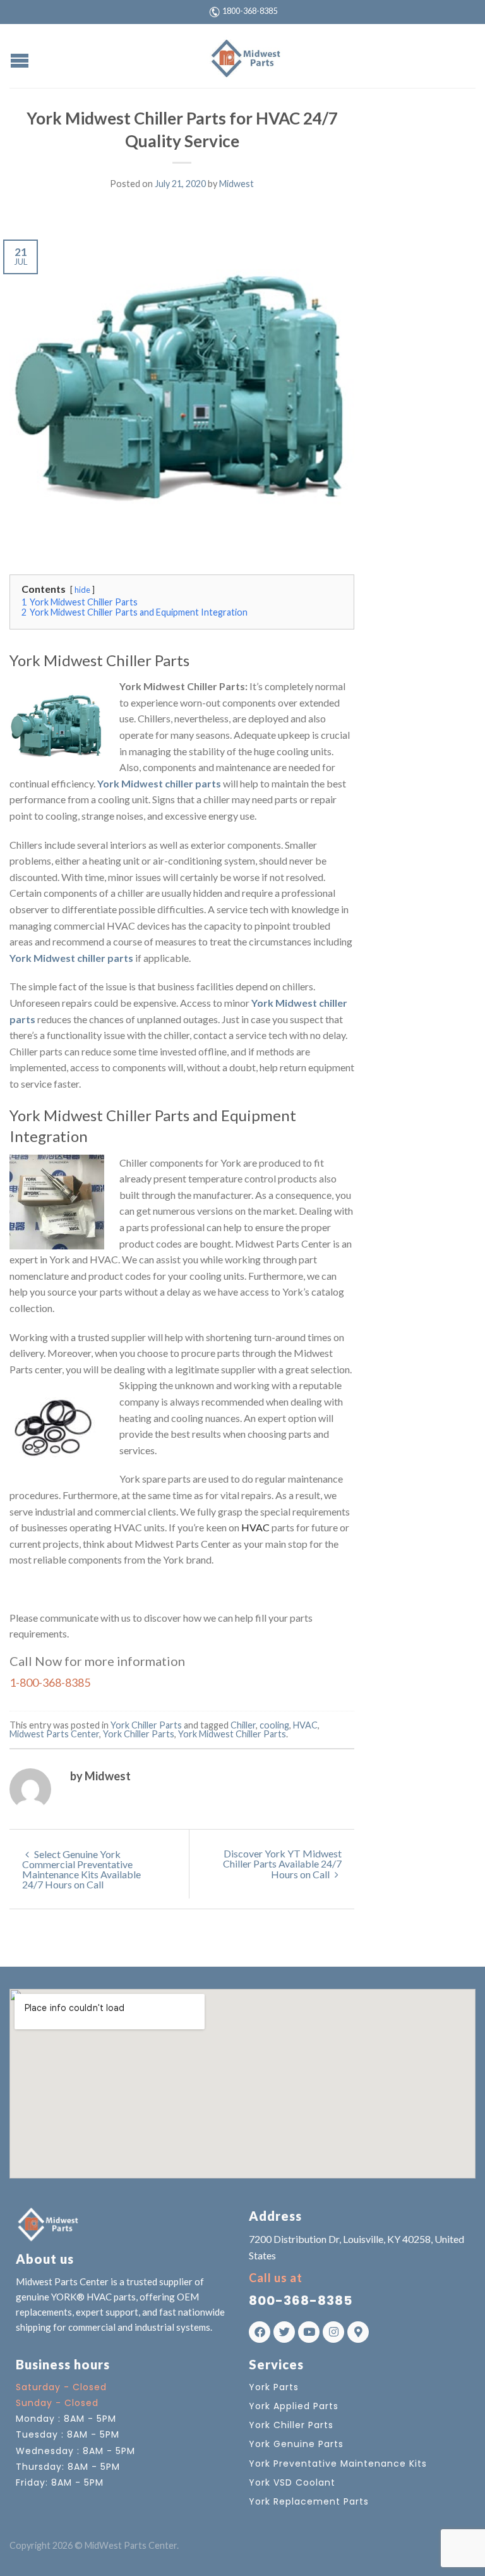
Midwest (237, 184)
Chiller (243, 1725)
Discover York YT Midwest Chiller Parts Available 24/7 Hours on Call (282, 1864)
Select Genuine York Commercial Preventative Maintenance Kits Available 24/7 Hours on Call (81, 1869)
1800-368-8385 (250, 11)
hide (82, 590)
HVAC (255, 1527)
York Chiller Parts (146, 1725)
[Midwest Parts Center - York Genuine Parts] (244, 56)
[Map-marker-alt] (358, 2332)
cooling (274, 1725)
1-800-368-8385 (50, 1682)
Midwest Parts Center (54, 1734)
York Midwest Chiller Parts (232, 1734)
